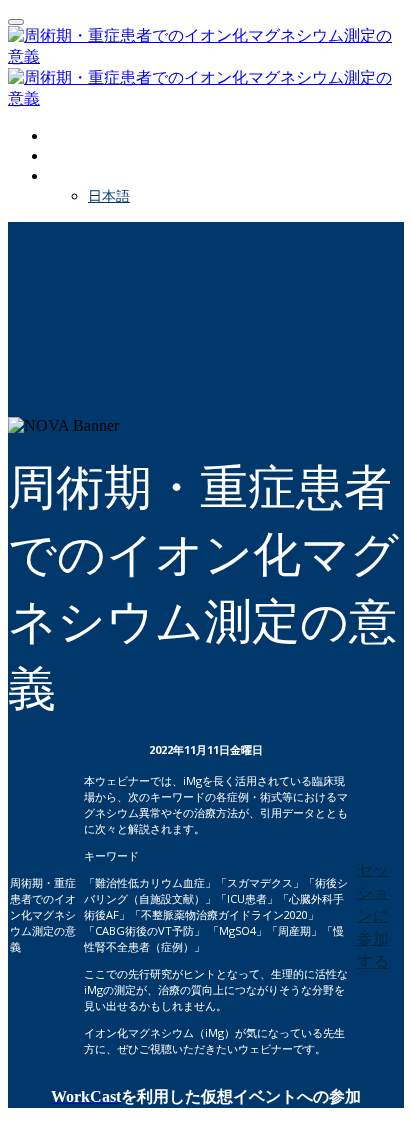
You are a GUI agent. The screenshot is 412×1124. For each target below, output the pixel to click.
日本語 (109, 195)
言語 (62, 175)
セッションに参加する (373, 915)
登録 (62, 155)
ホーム (69, 135)
